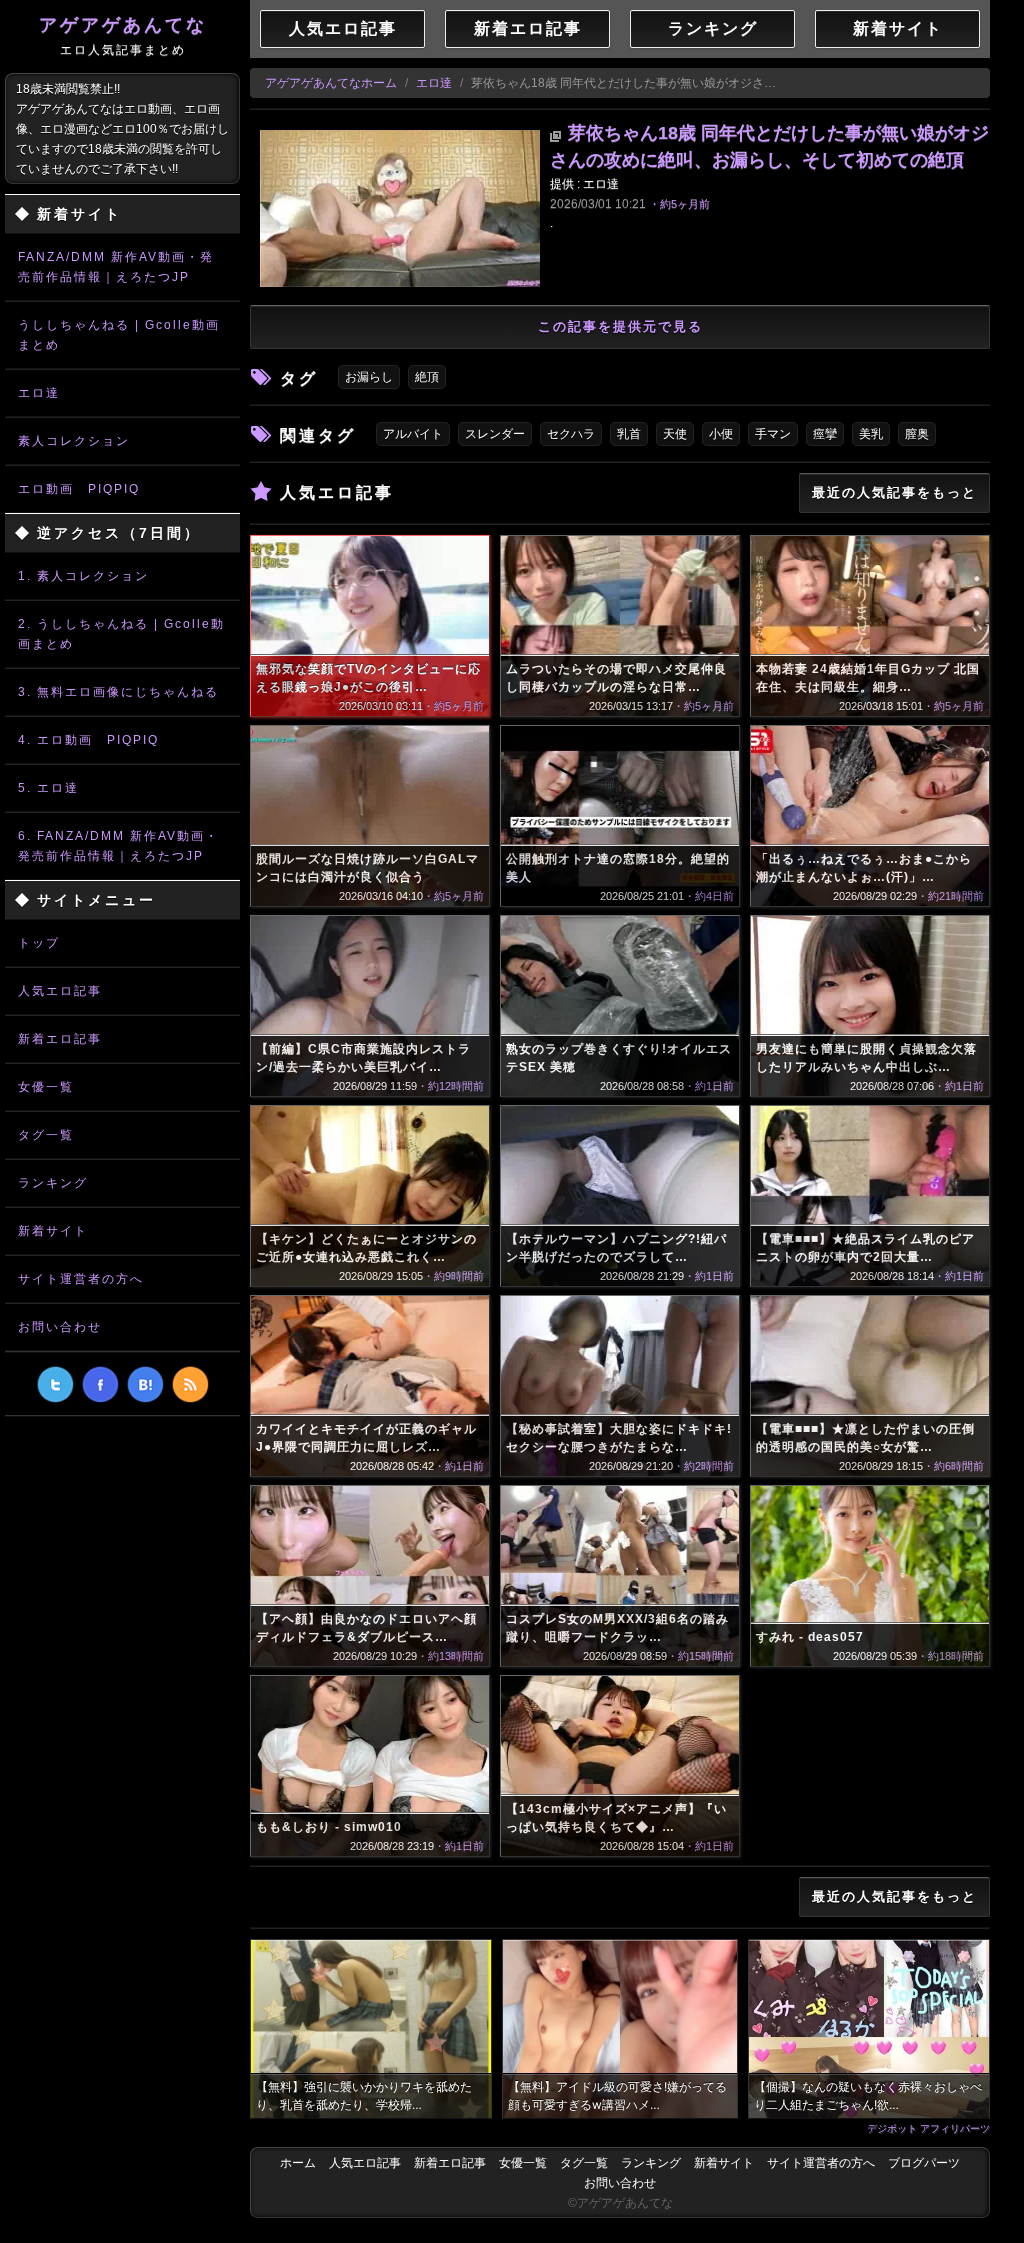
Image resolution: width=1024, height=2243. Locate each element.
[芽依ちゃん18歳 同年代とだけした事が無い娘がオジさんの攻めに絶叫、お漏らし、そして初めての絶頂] (400, 208)
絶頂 (427, 377)
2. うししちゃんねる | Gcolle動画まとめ (121, 634)
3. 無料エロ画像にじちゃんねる (118, 692)
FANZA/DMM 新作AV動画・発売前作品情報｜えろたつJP (116, 267)
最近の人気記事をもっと (894, 492)
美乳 (871, 434)
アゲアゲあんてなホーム (331, 83)
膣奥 (917, 434)
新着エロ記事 (60, 1039)
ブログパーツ (924, 2163)
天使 (675, 434)
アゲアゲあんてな (123, 36)
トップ (39, 943)
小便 (721, 434)
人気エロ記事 (60, 991)
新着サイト (53, 1231)
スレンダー (495, 434)
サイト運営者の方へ (81, 1279)
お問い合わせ (60, 1327)
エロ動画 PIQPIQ (79, 489)
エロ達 (39, 393)
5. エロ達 (48, 788)
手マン (773, 434)
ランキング (53, 1183)
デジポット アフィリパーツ (928, 2128)
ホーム (298, 2163)
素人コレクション (74, 441)
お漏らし (369, 377)
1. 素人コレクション (83, 576)
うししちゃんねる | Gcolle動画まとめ (119, 335)
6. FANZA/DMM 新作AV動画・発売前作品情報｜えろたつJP (118, 846)
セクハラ (571, 434)
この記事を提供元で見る (620, 326)
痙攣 (825, 434)
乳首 (629, 434)
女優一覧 (46, 1087)
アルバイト (413, 434)
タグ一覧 (46, 1135)
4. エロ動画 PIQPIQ (88, 740)
